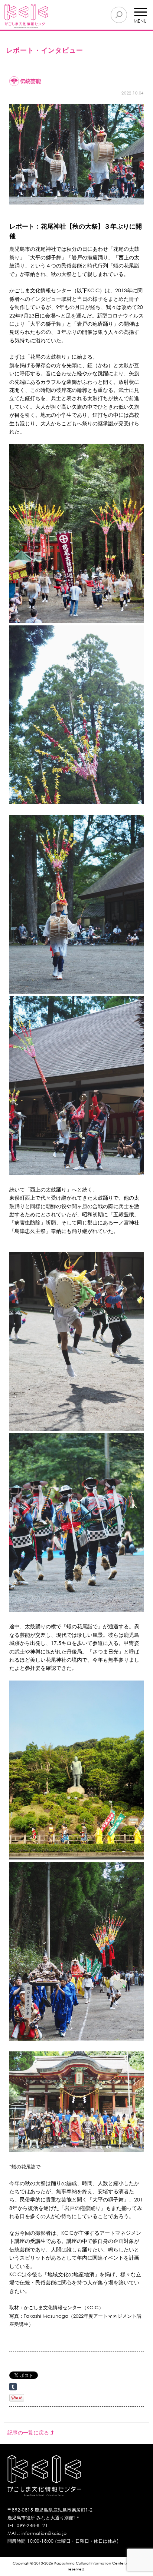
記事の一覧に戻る (29, 2432)
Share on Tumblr (13, 2387)
